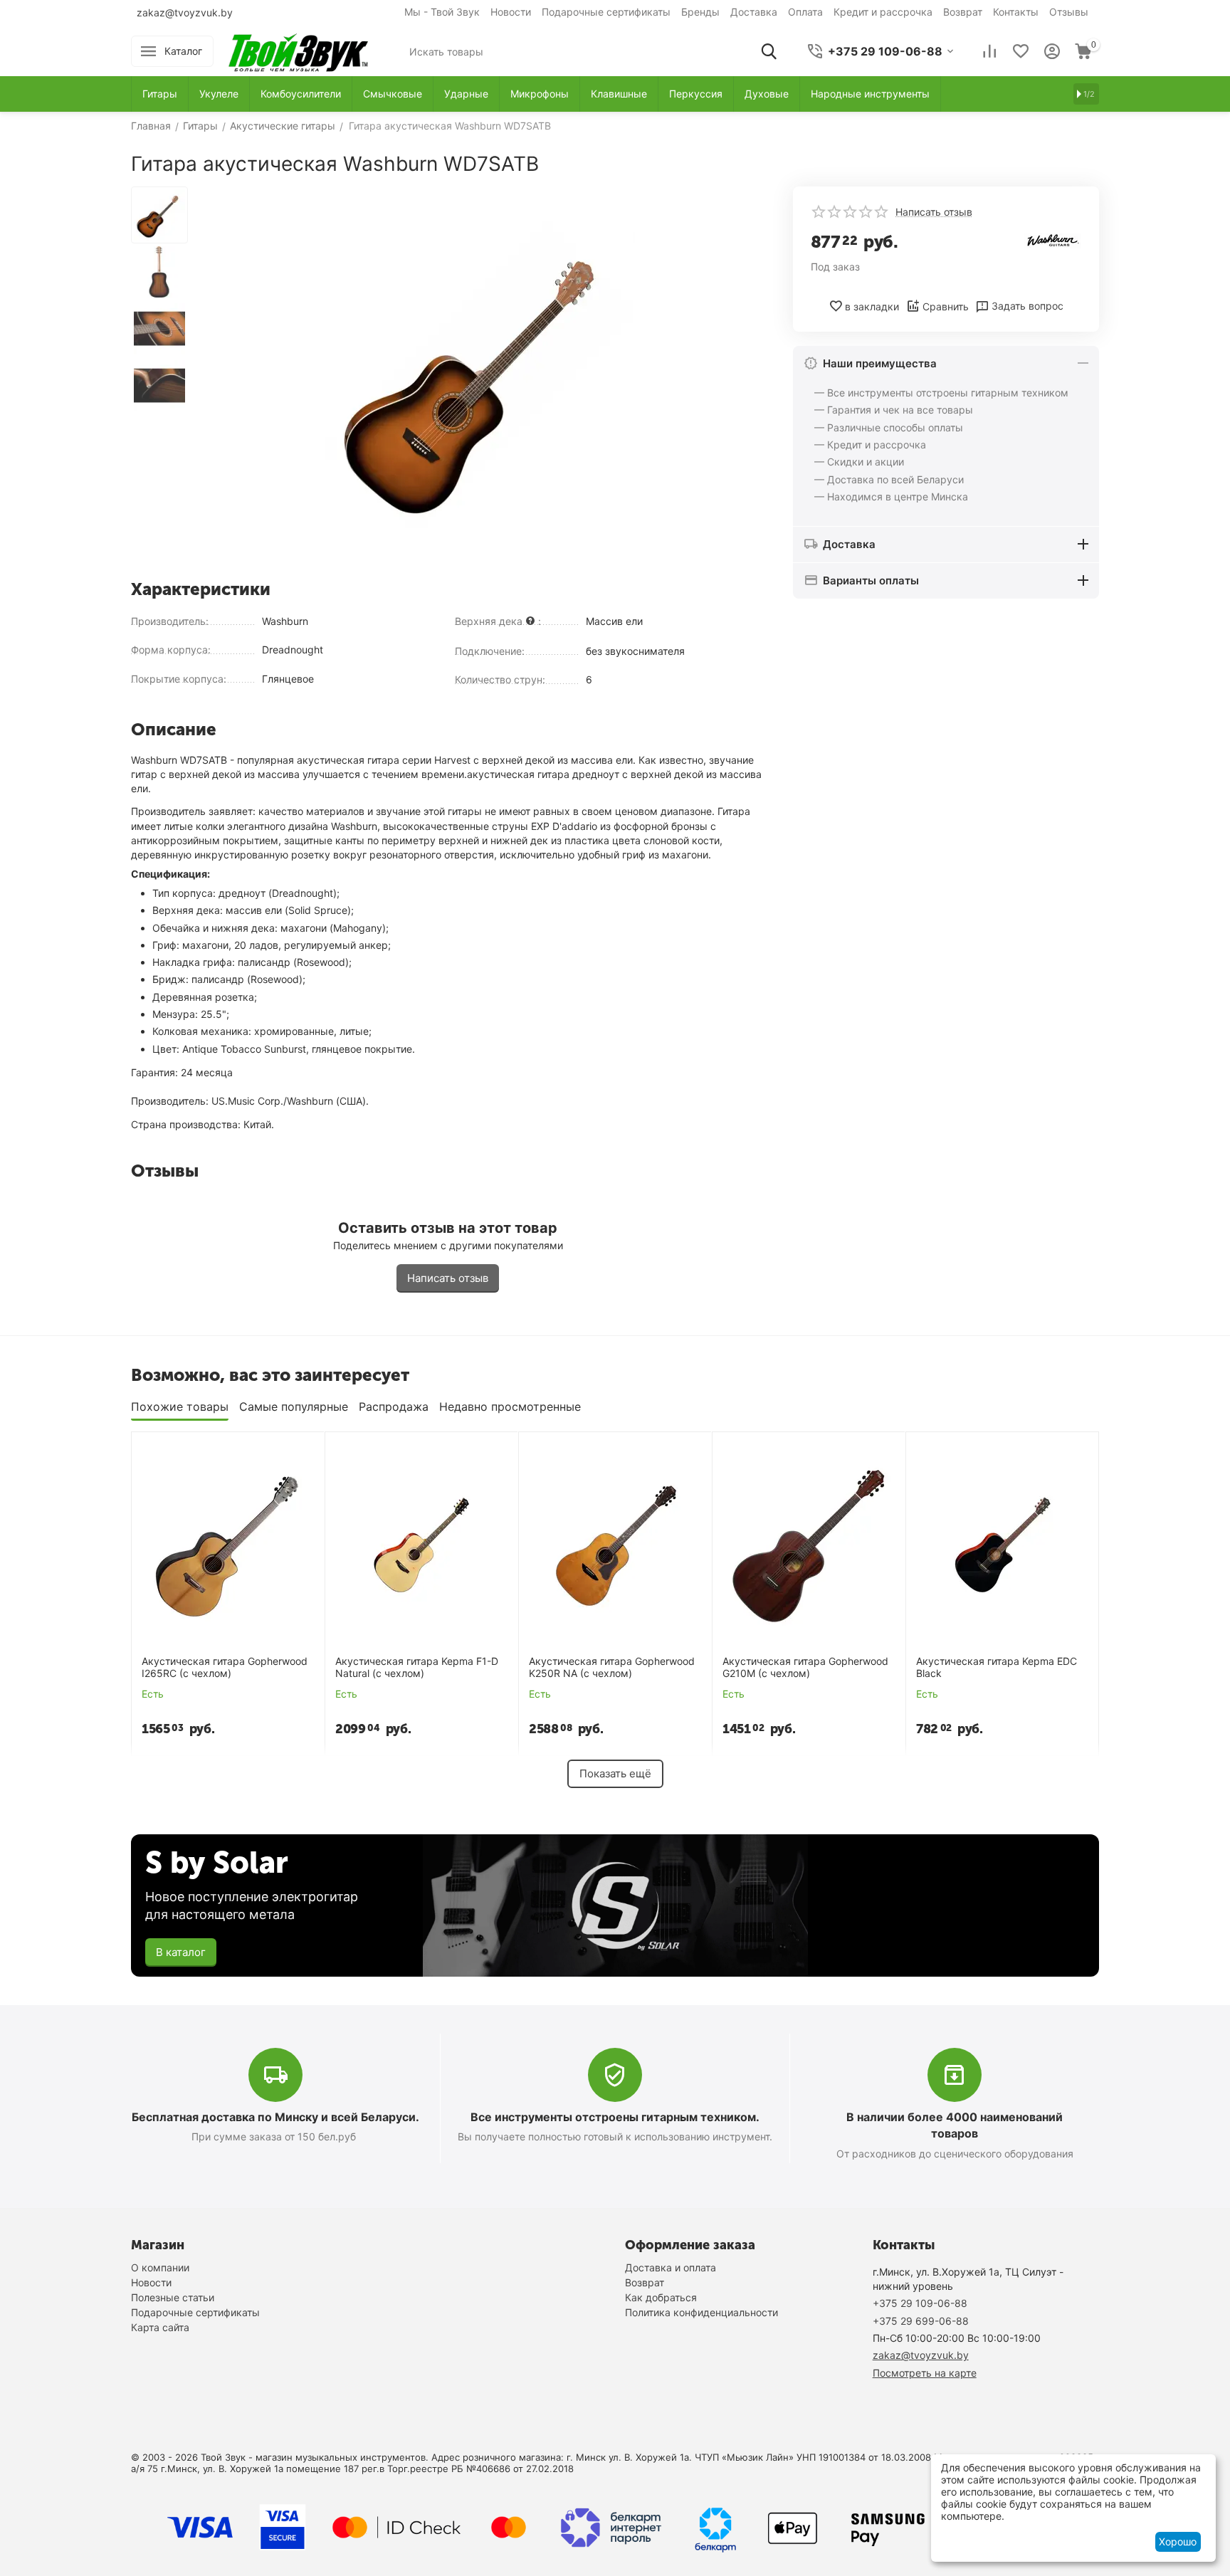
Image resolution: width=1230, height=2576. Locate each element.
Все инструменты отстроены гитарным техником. (615, 2117)
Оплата (805, 12)
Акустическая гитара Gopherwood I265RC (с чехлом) (225, 1667)
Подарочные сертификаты (606, 12)
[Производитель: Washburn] (1053, 240)
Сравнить (946, 306)
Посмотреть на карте (925, 2373)
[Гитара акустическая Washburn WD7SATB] (480, 378)
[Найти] (769, 51)
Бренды (700, 12)
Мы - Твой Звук (442, 12)
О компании (160, 2267)
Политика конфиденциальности (701, 2312)
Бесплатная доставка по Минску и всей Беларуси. (275, 2117)
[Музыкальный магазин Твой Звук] (298, 50)
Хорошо (1178, 2541)
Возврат (963, 12)
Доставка (754, 12)
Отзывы (1069, 12)
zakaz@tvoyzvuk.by (185, 12)
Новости (511, 12)
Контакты (1016, 12)
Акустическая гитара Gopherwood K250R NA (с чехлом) (612, 1667)
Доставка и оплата (671, 2267)
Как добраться (661, 2297)
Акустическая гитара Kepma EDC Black (997, 1667)
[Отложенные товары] (1021, 51)
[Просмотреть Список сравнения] (989, 51)
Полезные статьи (173, 2297)
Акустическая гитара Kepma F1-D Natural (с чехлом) (417, 1667)
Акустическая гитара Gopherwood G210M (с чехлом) (805, 1667)
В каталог (181, 1952)
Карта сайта (160, 2327)
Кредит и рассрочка (883, 12)
